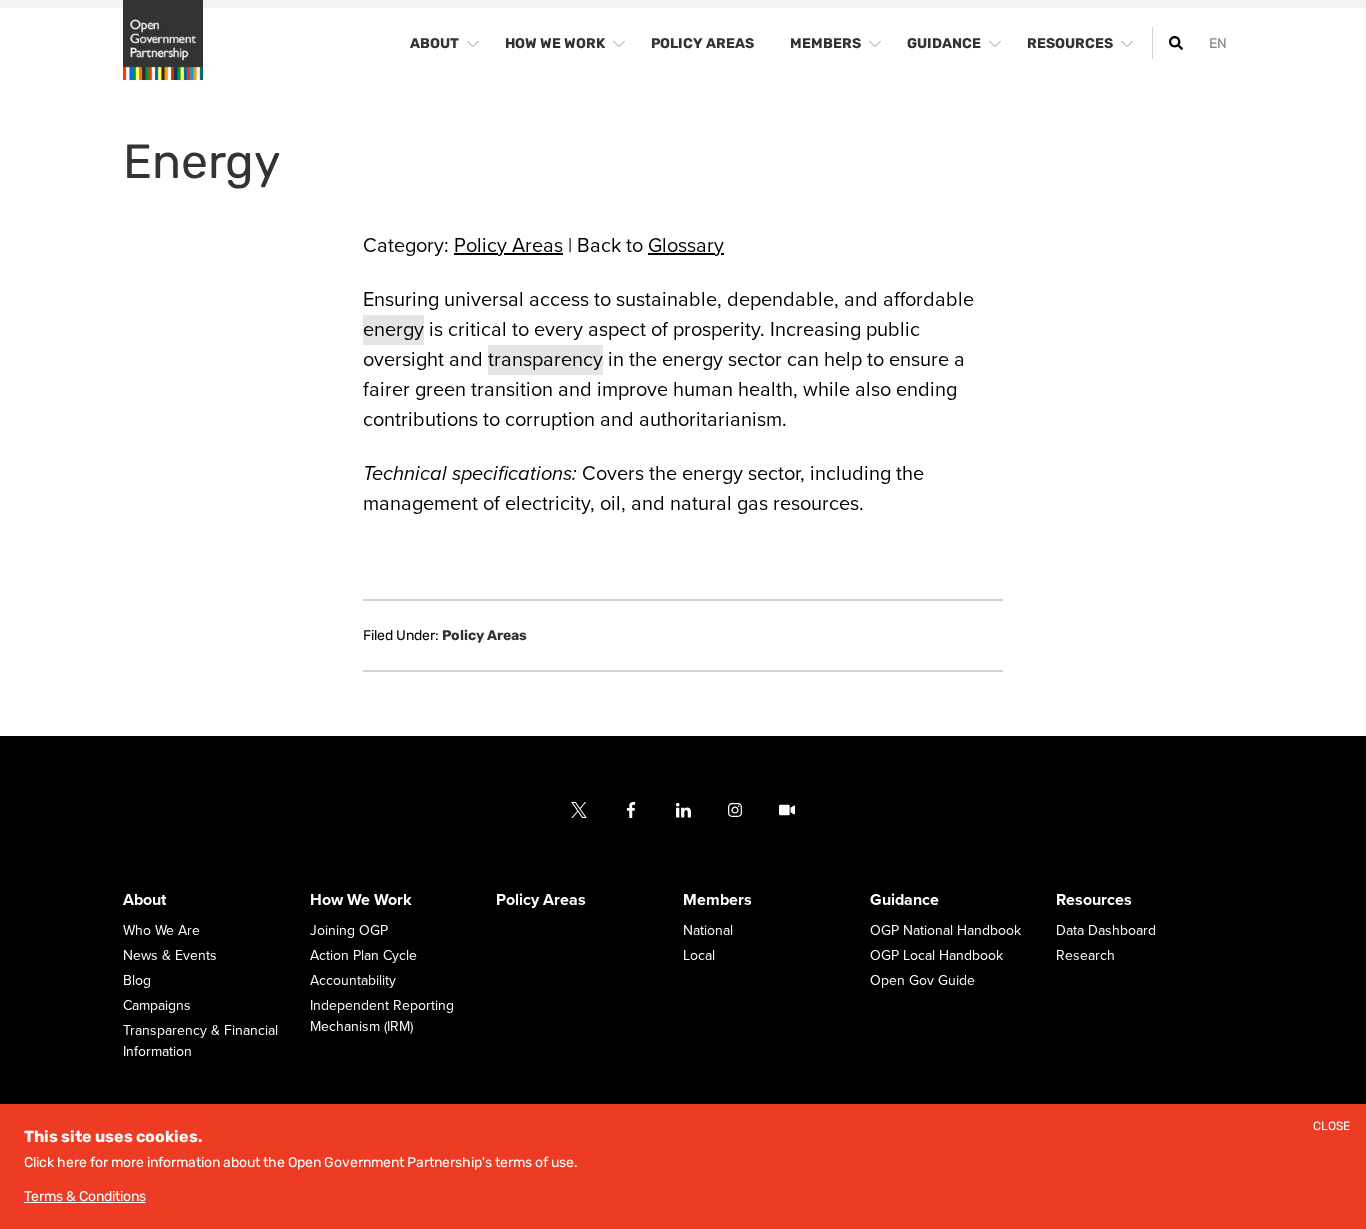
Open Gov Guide (922, 980)
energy (393, 330)
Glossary (686, 246)
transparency (545, 360)
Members (717, 900)
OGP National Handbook (945, 930)
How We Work (361, 900)
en (1218, 43)
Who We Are (161, 930)
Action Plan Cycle (363, 955)
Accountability (353, 980)
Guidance (904, 900)
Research (1085, 955)
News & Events (170, 955)
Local (699, 955)
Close (1331, 1126)
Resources (1094, 900)
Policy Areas (508, 246)
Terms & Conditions (85, 1196)
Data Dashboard (1106, 930)
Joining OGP (349, 930)
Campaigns (157, 1005)
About (144, 900)
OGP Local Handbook (936, 955)
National (708, 930)
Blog (137, 980)
